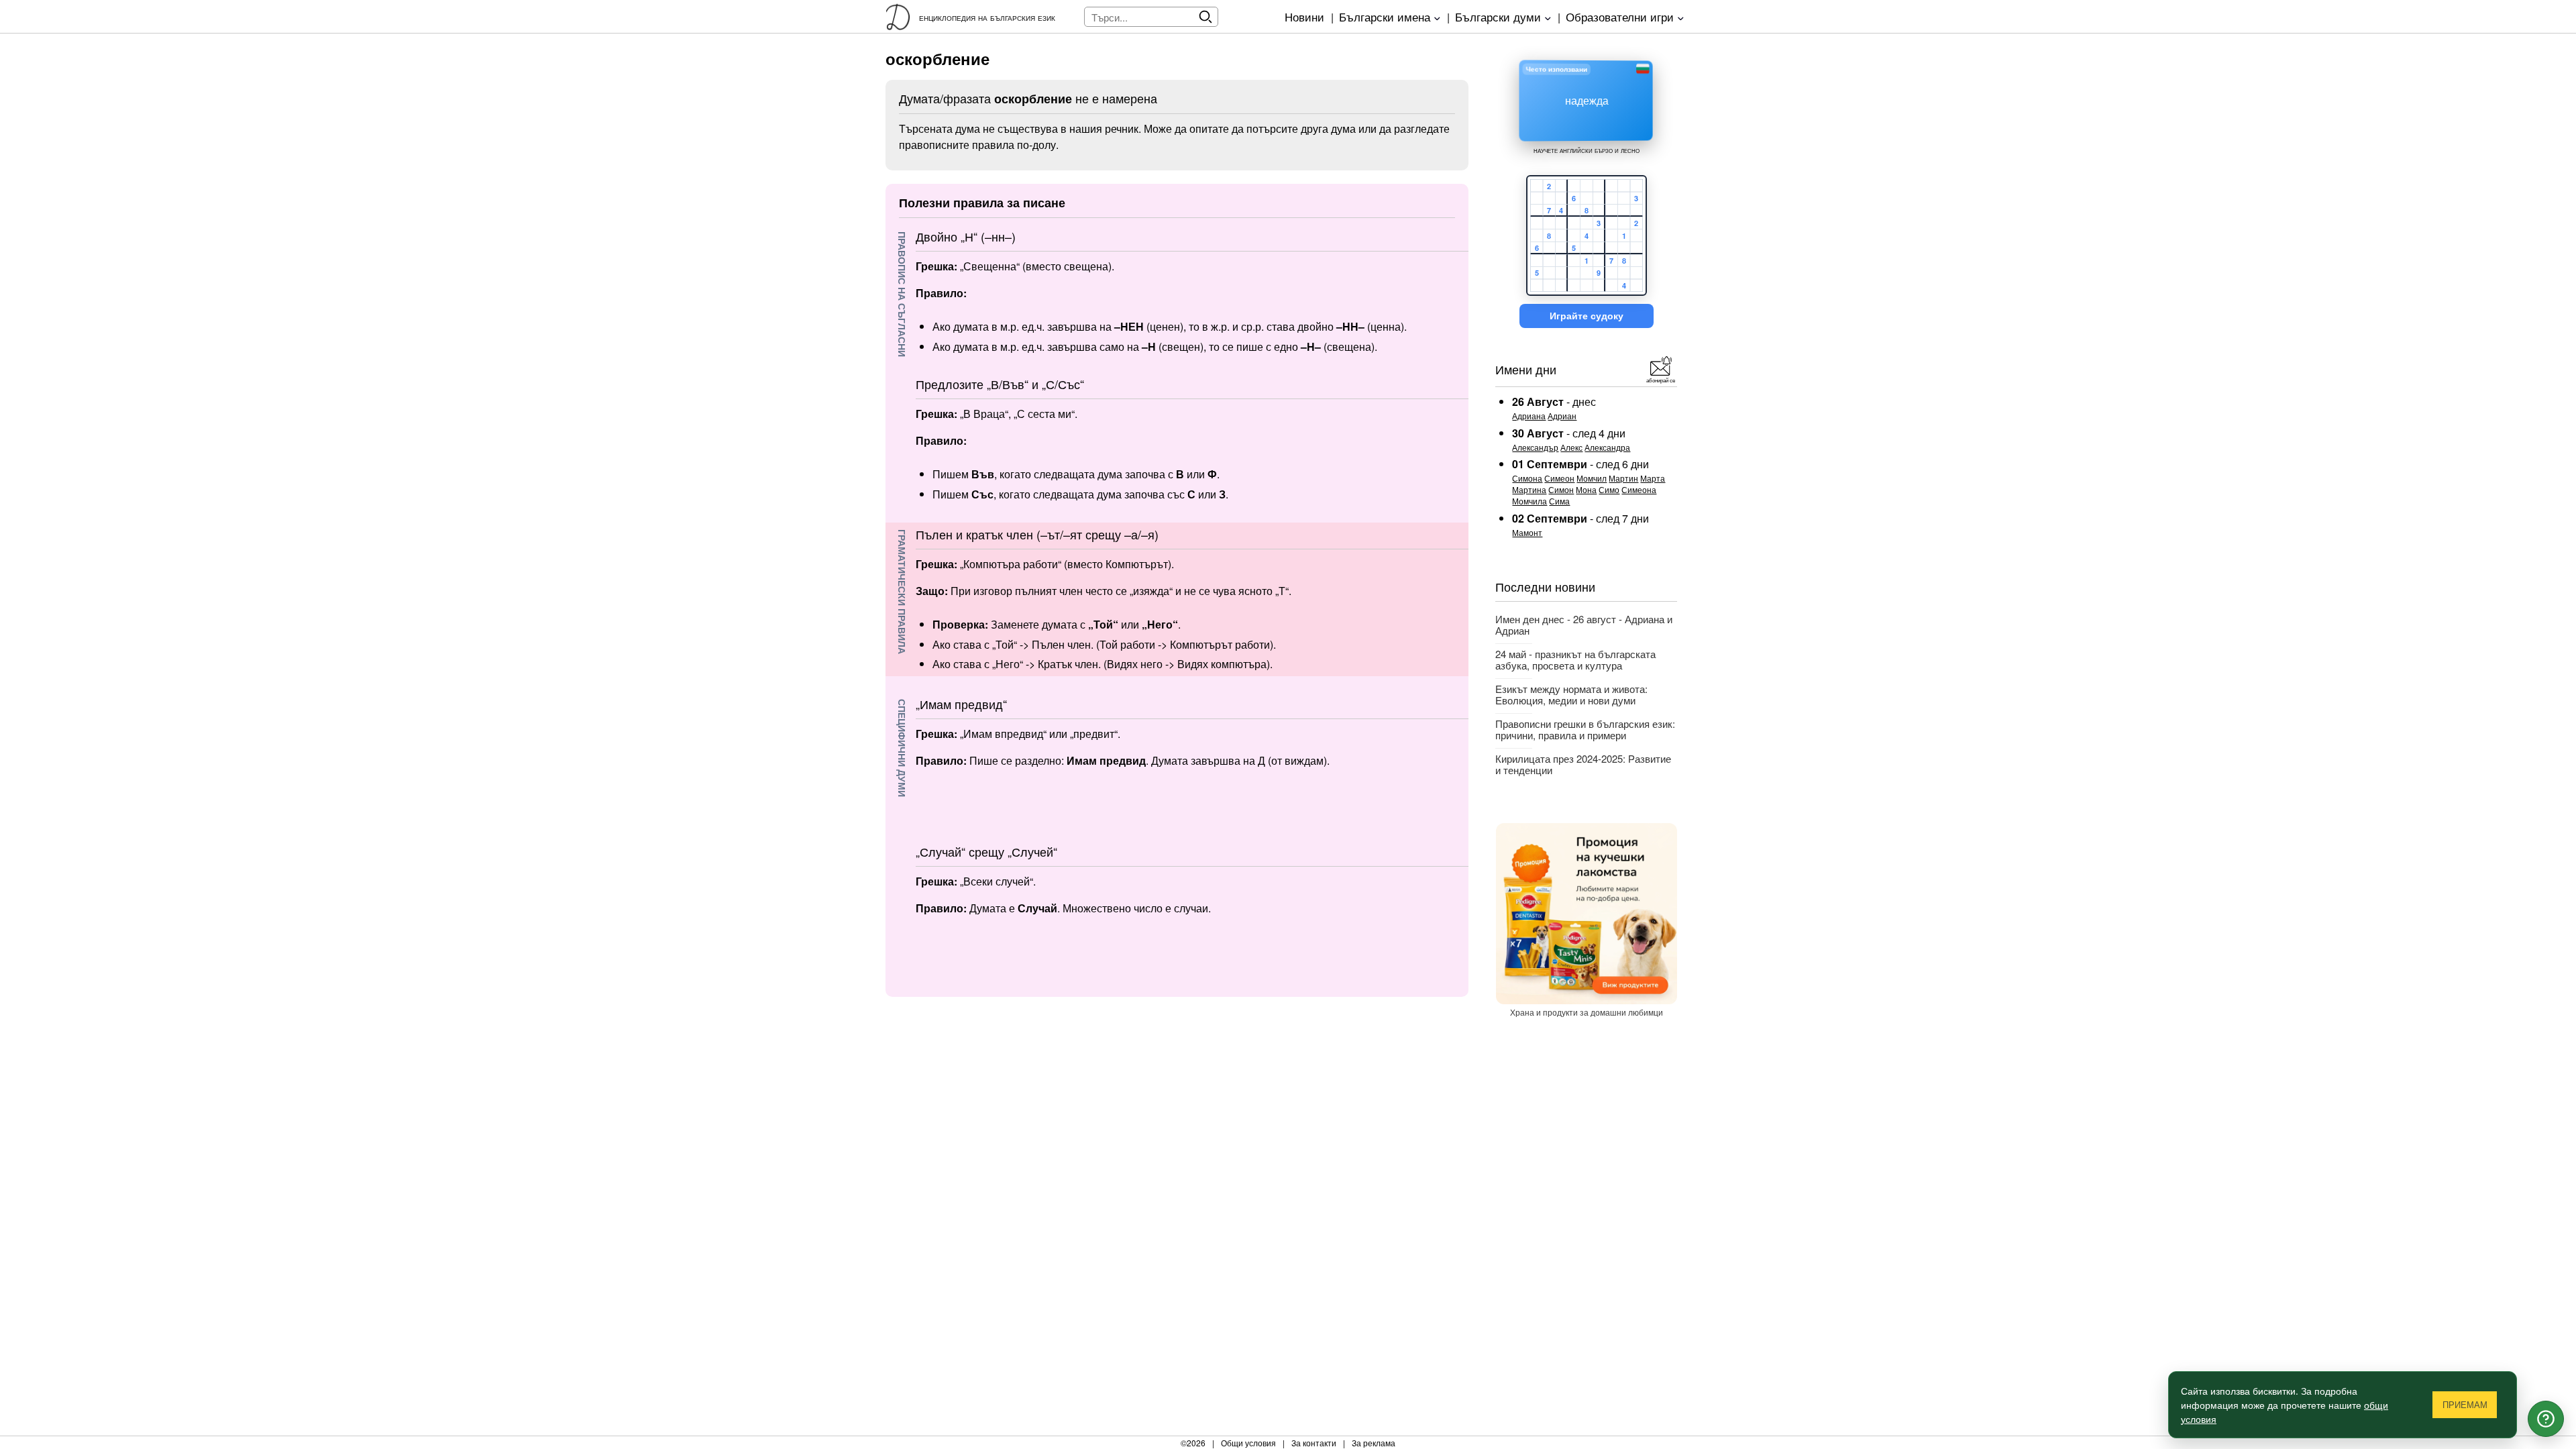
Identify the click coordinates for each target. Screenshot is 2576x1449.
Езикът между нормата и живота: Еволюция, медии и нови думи (1571, 694)
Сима (1559, 501)
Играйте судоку (1587, 316)
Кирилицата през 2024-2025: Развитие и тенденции (1583, 764)
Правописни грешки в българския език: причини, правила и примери (1585, 729)
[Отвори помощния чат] (2546, 1419)
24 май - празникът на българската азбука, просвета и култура (1575, 659)
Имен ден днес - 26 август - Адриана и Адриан (1584, 625)
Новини (1304, 16)
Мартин (1623, 478)
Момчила (1529, 501)
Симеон (1559, 478)
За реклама (1374, 1443)
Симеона (1639, 489)
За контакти (1314, 1443)
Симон (1561, 489)
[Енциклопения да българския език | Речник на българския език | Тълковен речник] (902, 17)
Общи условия (1248, 1443)
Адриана (1529, 416)
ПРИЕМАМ (2465, 1405)
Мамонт (1527, 532)
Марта (1653, 478)
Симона (1527, 478)
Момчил (1592, 478)
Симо (1609, 489)
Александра (1607, 447)
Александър (1535, 447)
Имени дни (1526, 369)
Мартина (1529, 489)
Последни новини (1545, 586)
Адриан (1562, 416)
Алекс (1571, 447)
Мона (1586, 489)
